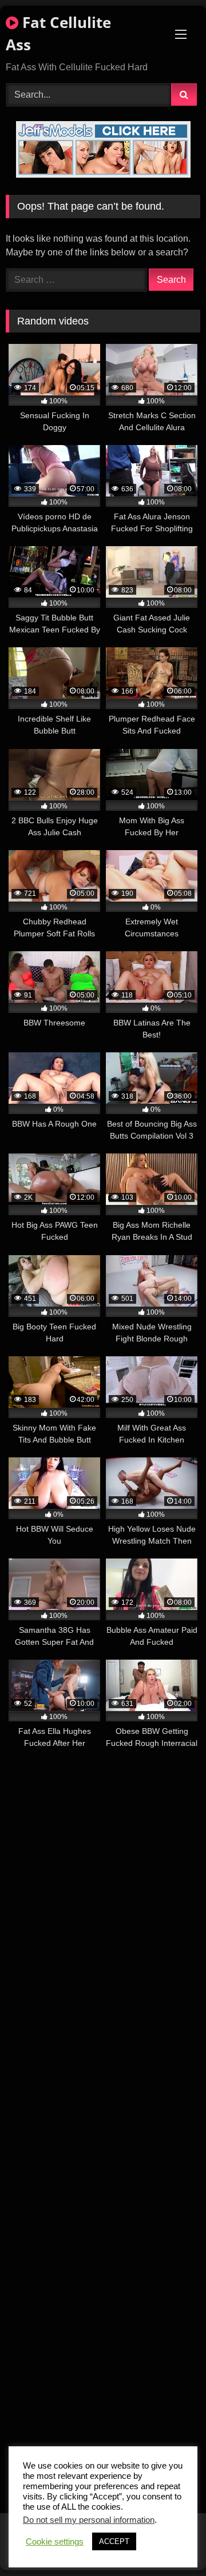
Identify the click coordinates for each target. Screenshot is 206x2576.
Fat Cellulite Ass (58, 33)
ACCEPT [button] (114, 2541)
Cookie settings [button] (55, 2542)
